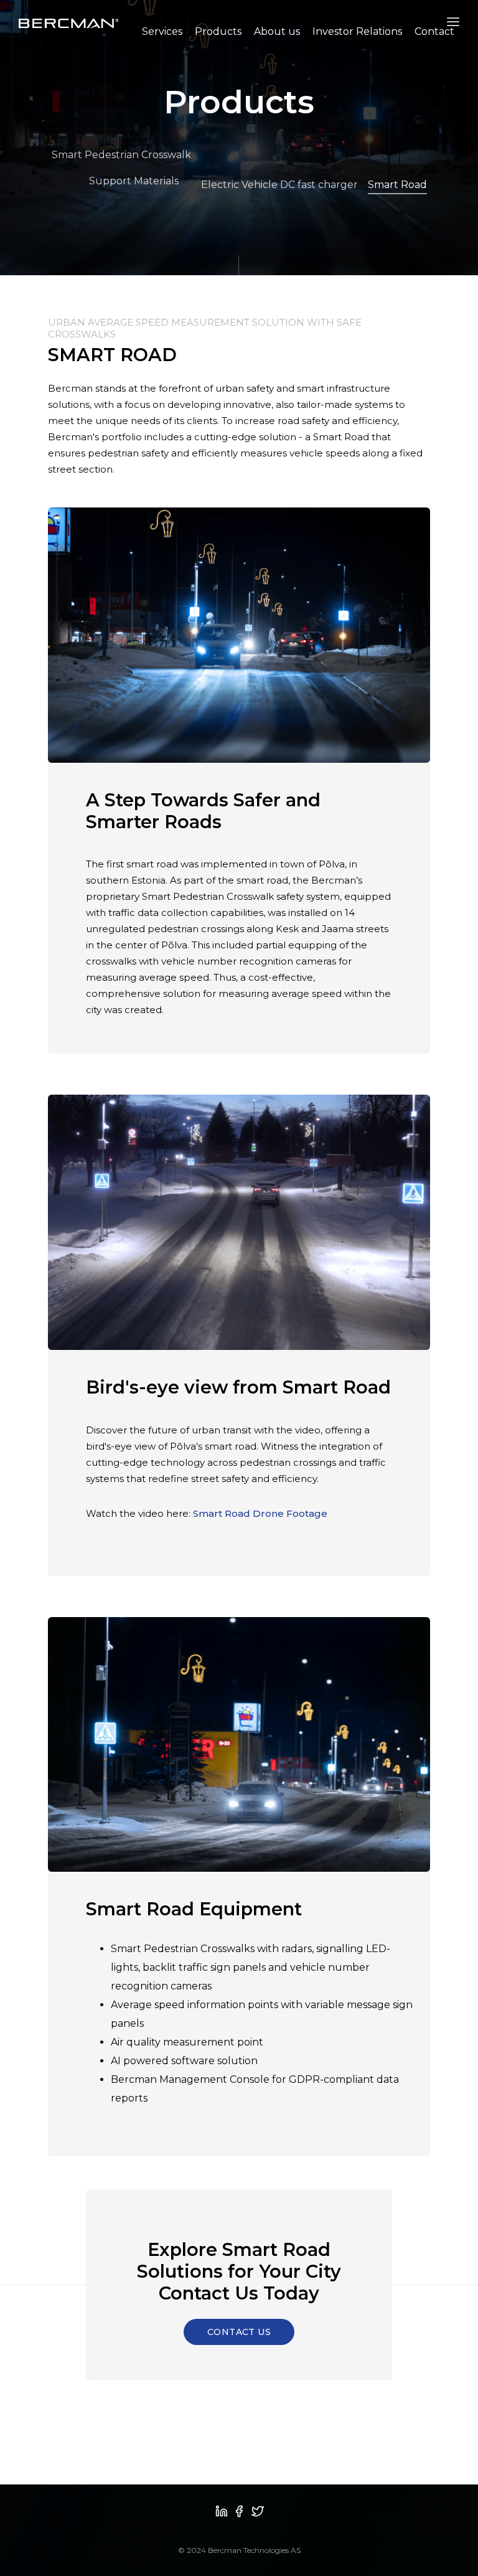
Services (162, 31)
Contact (434, 31)
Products (218, 31)
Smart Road (397, 185)
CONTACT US (239, 2332)
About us (277, 31)
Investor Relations (357, 31)
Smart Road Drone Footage (260, 1513)
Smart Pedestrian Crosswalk (121, 155)
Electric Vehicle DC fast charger (279, 185)
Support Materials (134, 181)
